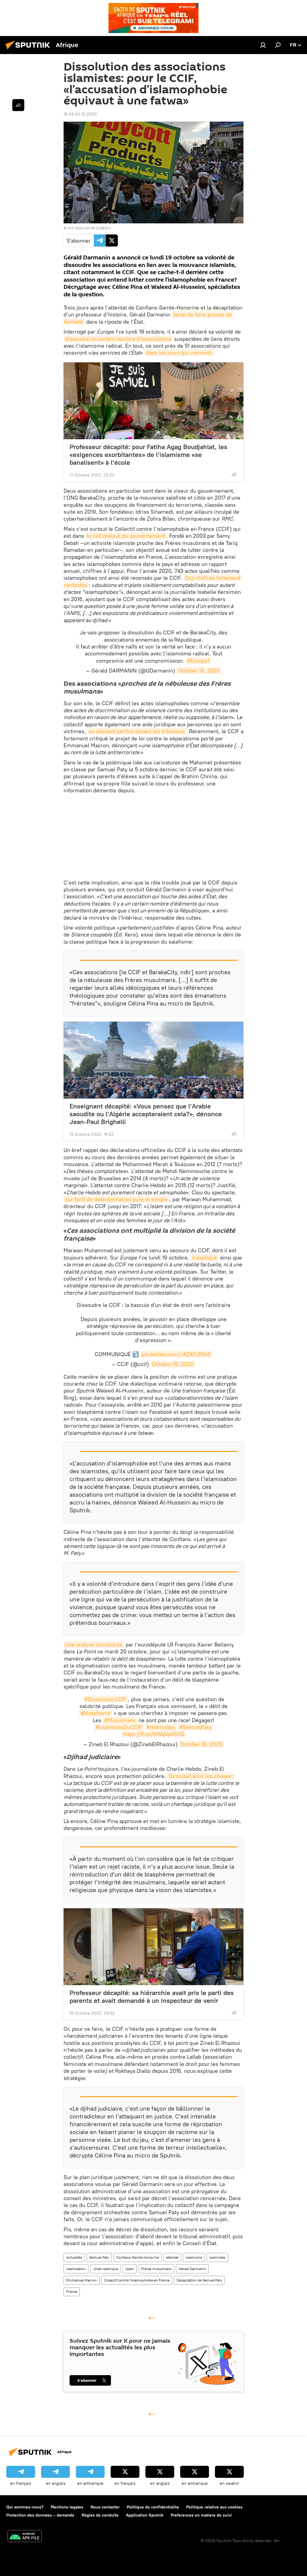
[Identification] (263, 45)
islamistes (217, 2257)
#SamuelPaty (195, 1727)
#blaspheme (96, 1713)
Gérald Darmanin (192, 2269)
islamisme (194, 2257)
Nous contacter (105, 2507)
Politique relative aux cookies (214, 2507)
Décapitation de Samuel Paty (199, 2280)
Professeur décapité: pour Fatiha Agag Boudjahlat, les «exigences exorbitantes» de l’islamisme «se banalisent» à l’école (148, 455)
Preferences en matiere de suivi (201, 2515)
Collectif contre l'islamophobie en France (137, 2280)
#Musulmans (120, 1720)
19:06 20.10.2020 (80, 114)
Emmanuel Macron (82, 2280)
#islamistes (161, 1727)
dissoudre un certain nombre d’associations (118, 339)
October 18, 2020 (201, 1744)
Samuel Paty (99, 2257)
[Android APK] (25, 2537)
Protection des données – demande (40, 2515)
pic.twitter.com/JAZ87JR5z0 (176, 1354)
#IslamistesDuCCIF (119, 1727)
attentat (172, 2257)
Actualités (74, 2257)
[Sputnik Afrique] (29, 50)
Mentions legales (67, 2507)
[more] (234, 474)
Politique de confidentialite (153, 2507)
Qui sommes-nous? (25, 2507)
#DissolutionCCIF (105, 1699)
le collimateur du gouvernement (126, 536)
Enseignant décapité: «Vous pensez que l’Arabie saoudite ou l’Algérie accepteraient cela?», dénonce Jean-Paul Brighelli (146, 1114)
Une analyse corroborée (94, 1645)
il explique (204, 1258)
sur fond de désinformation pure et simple (116, 1199)
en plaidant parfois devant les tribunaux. (137, 731)
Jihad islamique (106, 2269)
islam (130, 2269)
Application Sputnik (145, 2515)
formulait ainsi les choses (200, 1776)
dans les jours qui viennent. (180, 353)
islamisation (76, 2269)
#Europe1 (198, 661)
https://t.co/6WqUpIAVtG (154, 1734)
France (72, 2292)
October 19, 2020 (199, 671)
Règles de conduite (100, 2515)
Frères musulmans (156, 2269)
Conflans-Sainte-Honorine (138, 2257)
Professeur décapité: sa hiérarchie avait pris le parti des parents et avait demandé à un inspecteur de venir (152, 1997)
